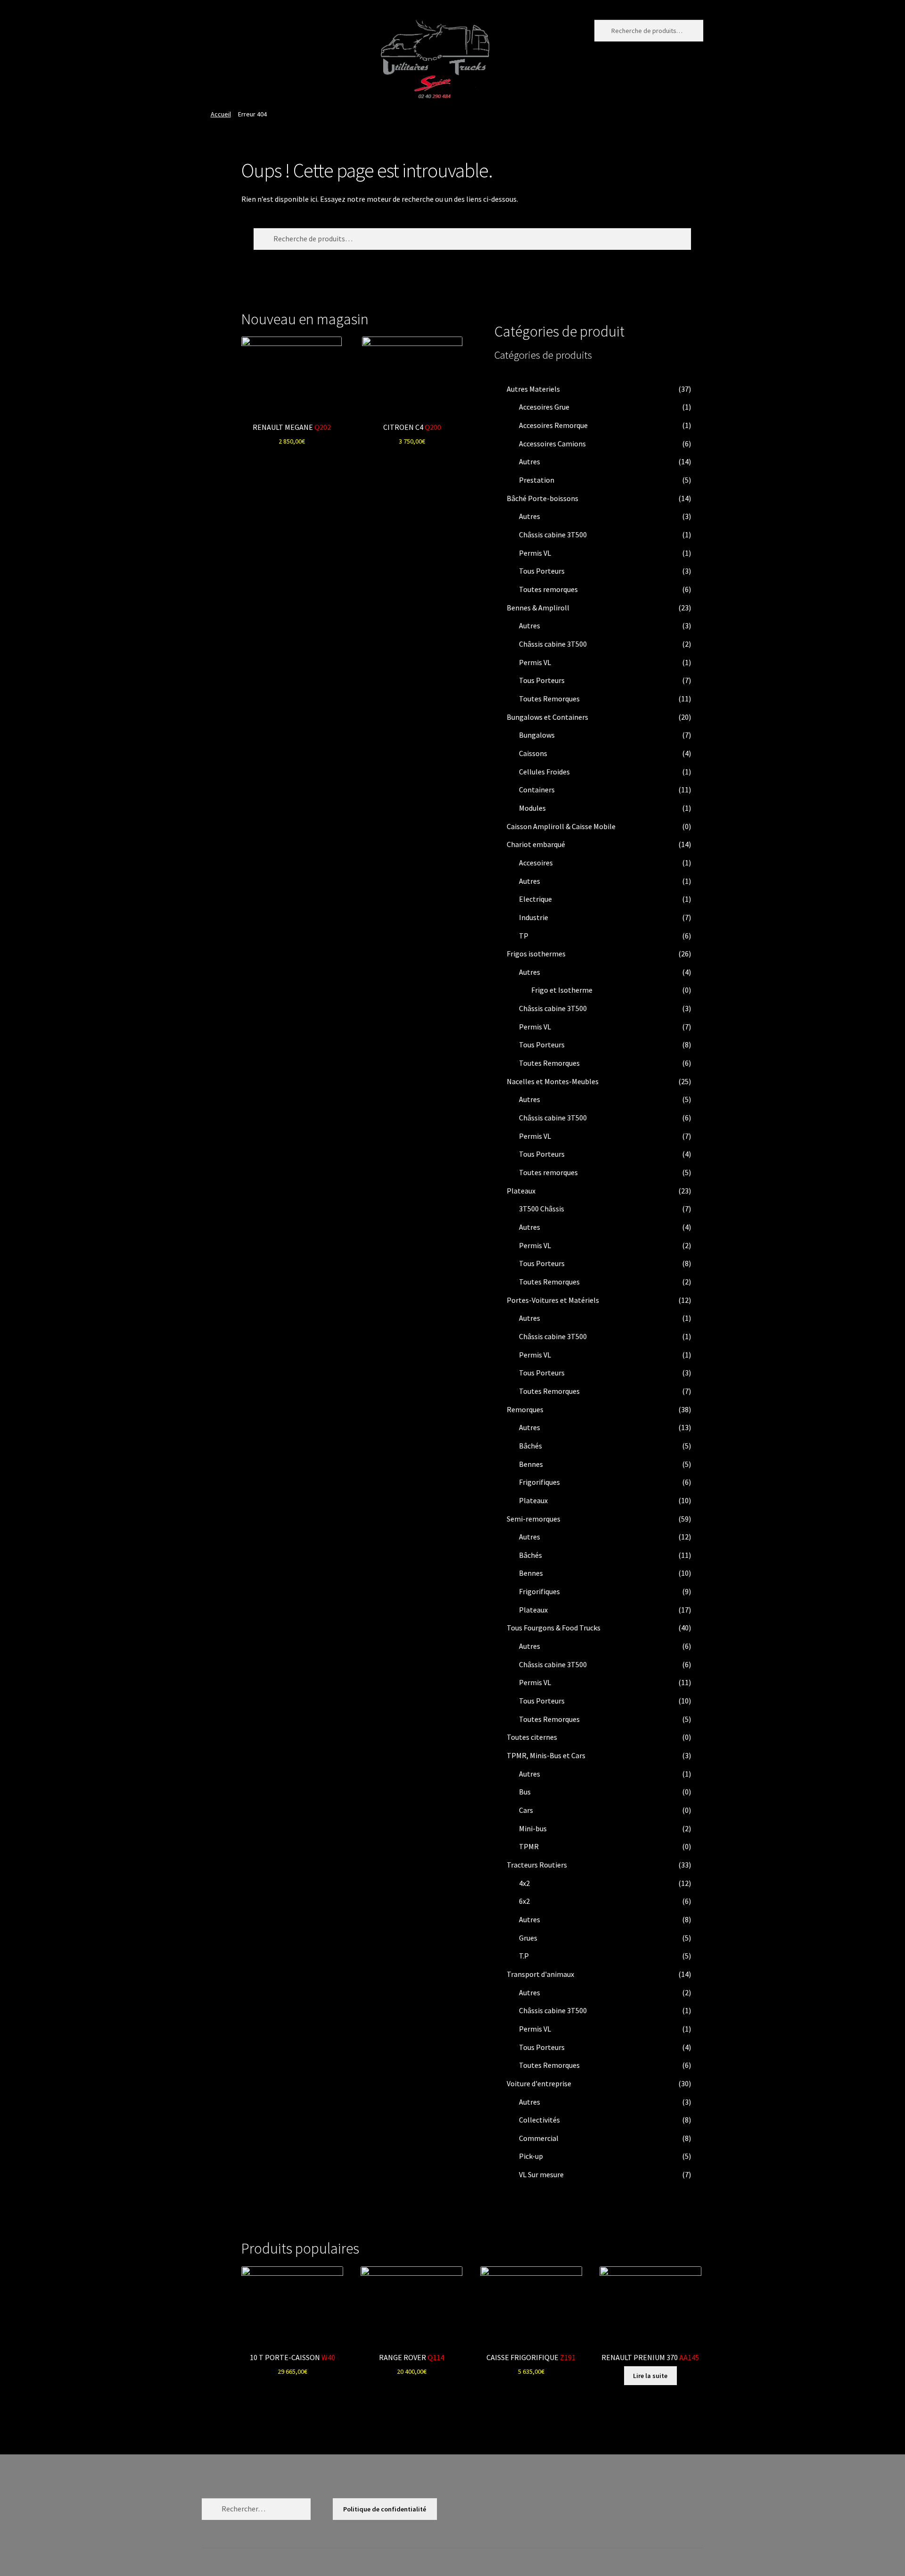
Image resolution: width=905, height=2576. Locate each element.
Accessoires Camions (552, 444)
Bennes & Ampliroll (538, 608)
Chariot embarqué (536, 844)
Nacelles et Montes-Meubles (553, 1081)
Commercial (539, 2138)
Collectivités (539, 2120)
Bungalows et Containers (547, 717)
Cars (526, 1810)
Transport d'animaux (540, 1974)
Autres (530, 461)
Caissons (533, 753)
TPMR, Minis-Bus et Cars (546, 1755)
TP (524, 936)
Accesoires (536, 863)
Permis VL (535, 553)
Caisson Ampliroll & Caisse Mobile (561, 826)
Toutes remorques (548, 589)
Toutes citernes (532, 1737)
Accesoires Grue (544, 407)
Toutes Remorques (549, 699)
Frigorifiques (539, 1482)
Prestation (537, 480)
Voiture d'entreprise (539, 2083)
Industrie (534, 917)
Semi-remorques (534, 1519)
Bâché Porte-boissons (543, 498)
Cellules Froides (544, 772)
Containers (537, 790)
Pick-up (531, 2156)
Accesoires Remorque (553, 425)
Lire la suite (650, 2376)
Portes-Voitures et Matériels (553, 1300)
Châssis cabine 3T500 (553, 535)
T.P (524, 1956)
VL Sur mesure (541, 2174)
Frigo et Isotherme (562, 990)
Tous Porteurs (542, 571)
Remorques (525, 1409)
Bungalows (537, 735)
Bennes (531, 1464)
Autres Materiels (533, 389)
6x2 (524, 1901)
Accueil (221, 114)
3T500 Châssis (542, 1209)
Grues (528, 1938)
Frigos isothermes (536, 954)
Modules (532, 808)
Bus (525, 1792)
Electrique (535, 899)
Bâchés (531, 1446)
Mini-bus (533, 1828)
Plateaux (521, 1191)
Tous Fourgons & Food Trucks (554, 1628)
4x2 (524, 1883)
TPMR (529, 1846)
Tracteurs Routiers (537, 1865)
